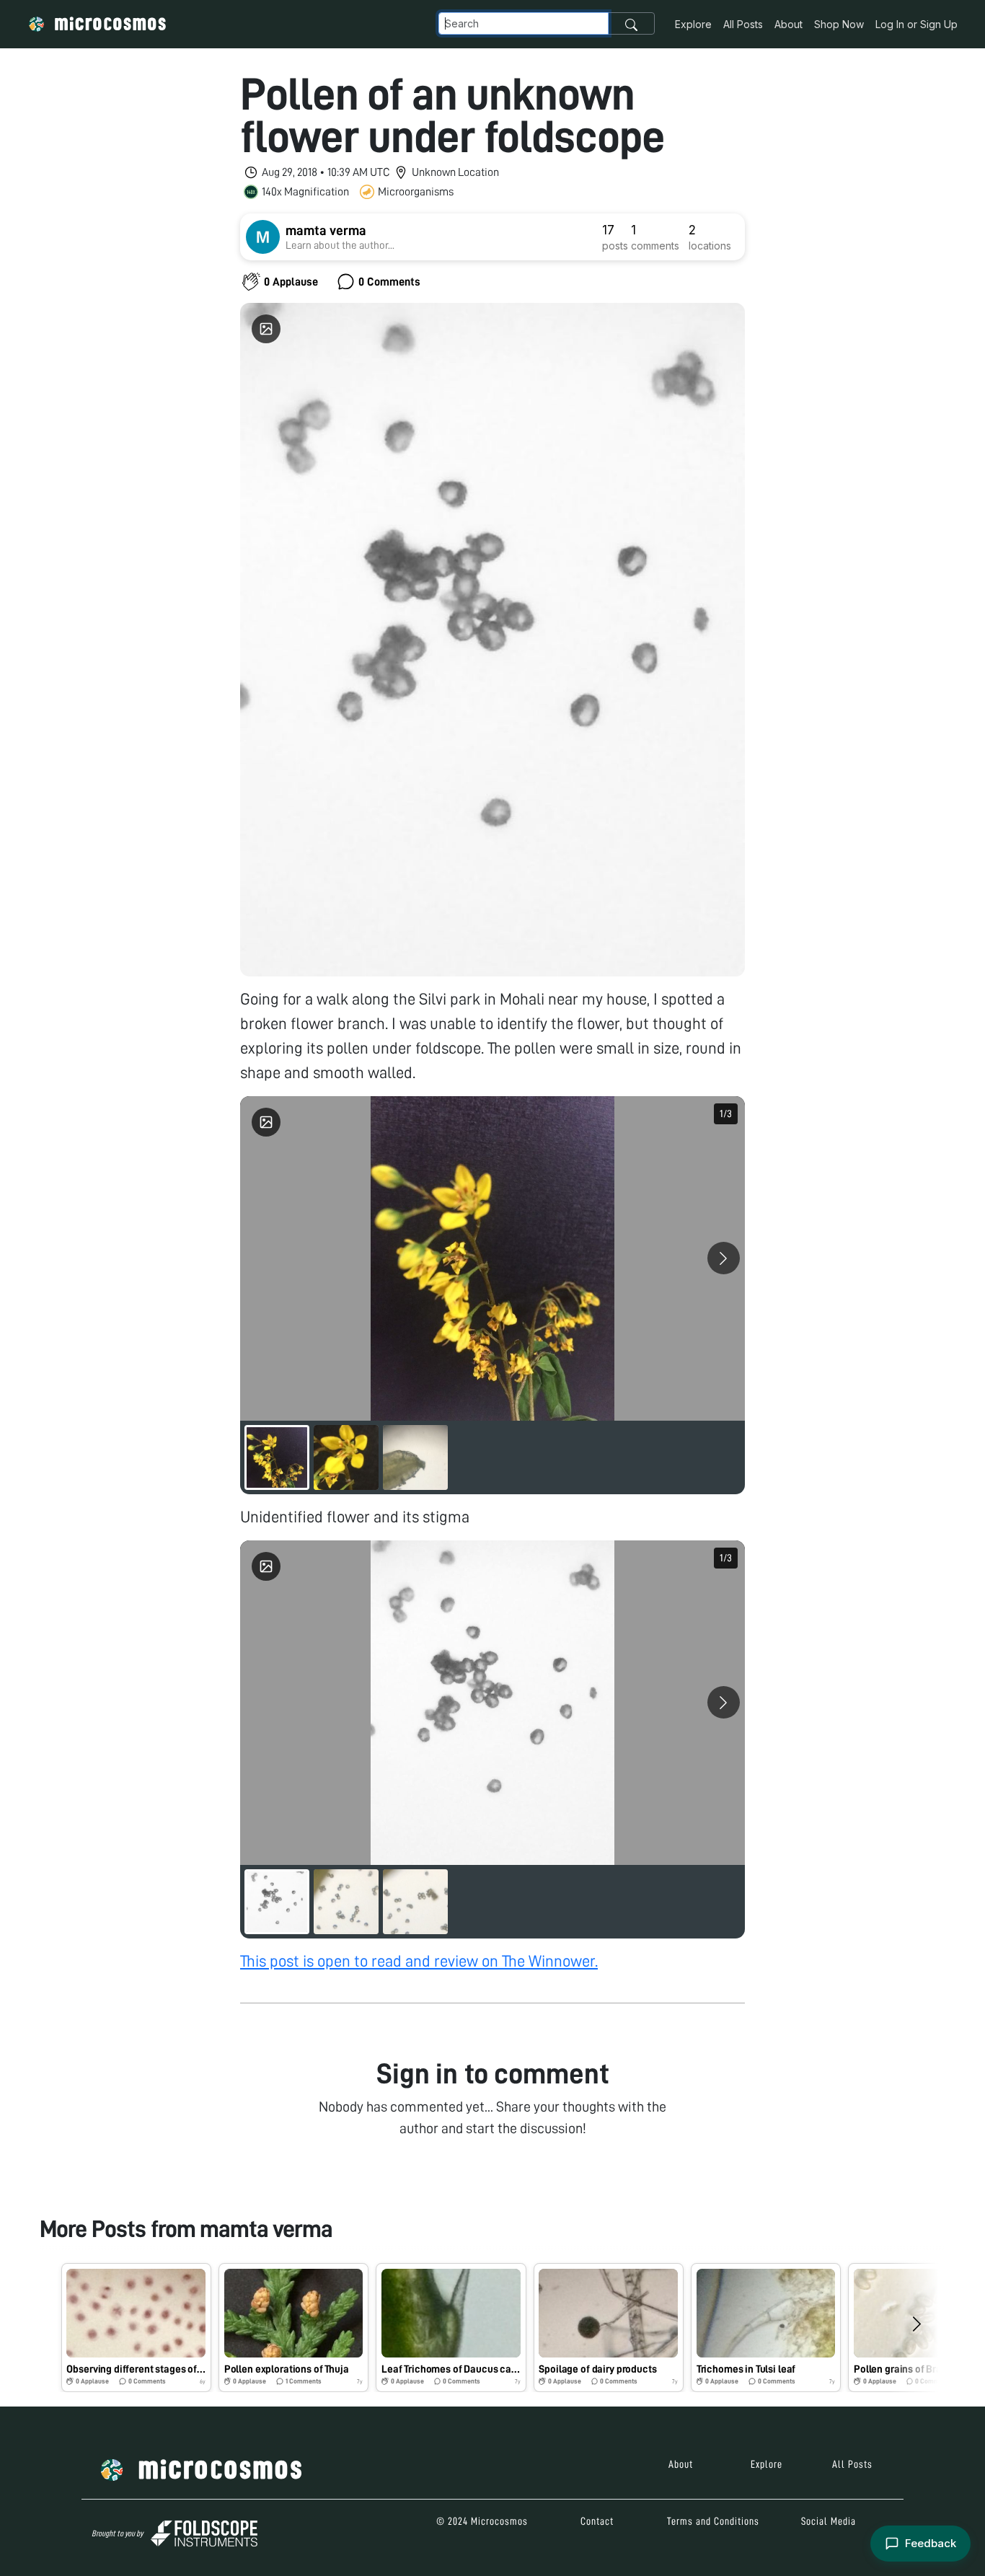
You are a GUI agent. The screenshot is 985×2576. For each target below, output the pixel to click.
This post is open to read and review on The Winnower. (419, 1961)
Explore (693, 24)
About (789, 24)
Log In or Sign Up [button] (916, 24)
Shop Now (839, 24)
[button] (136, 2328)
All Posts (743, 24)
